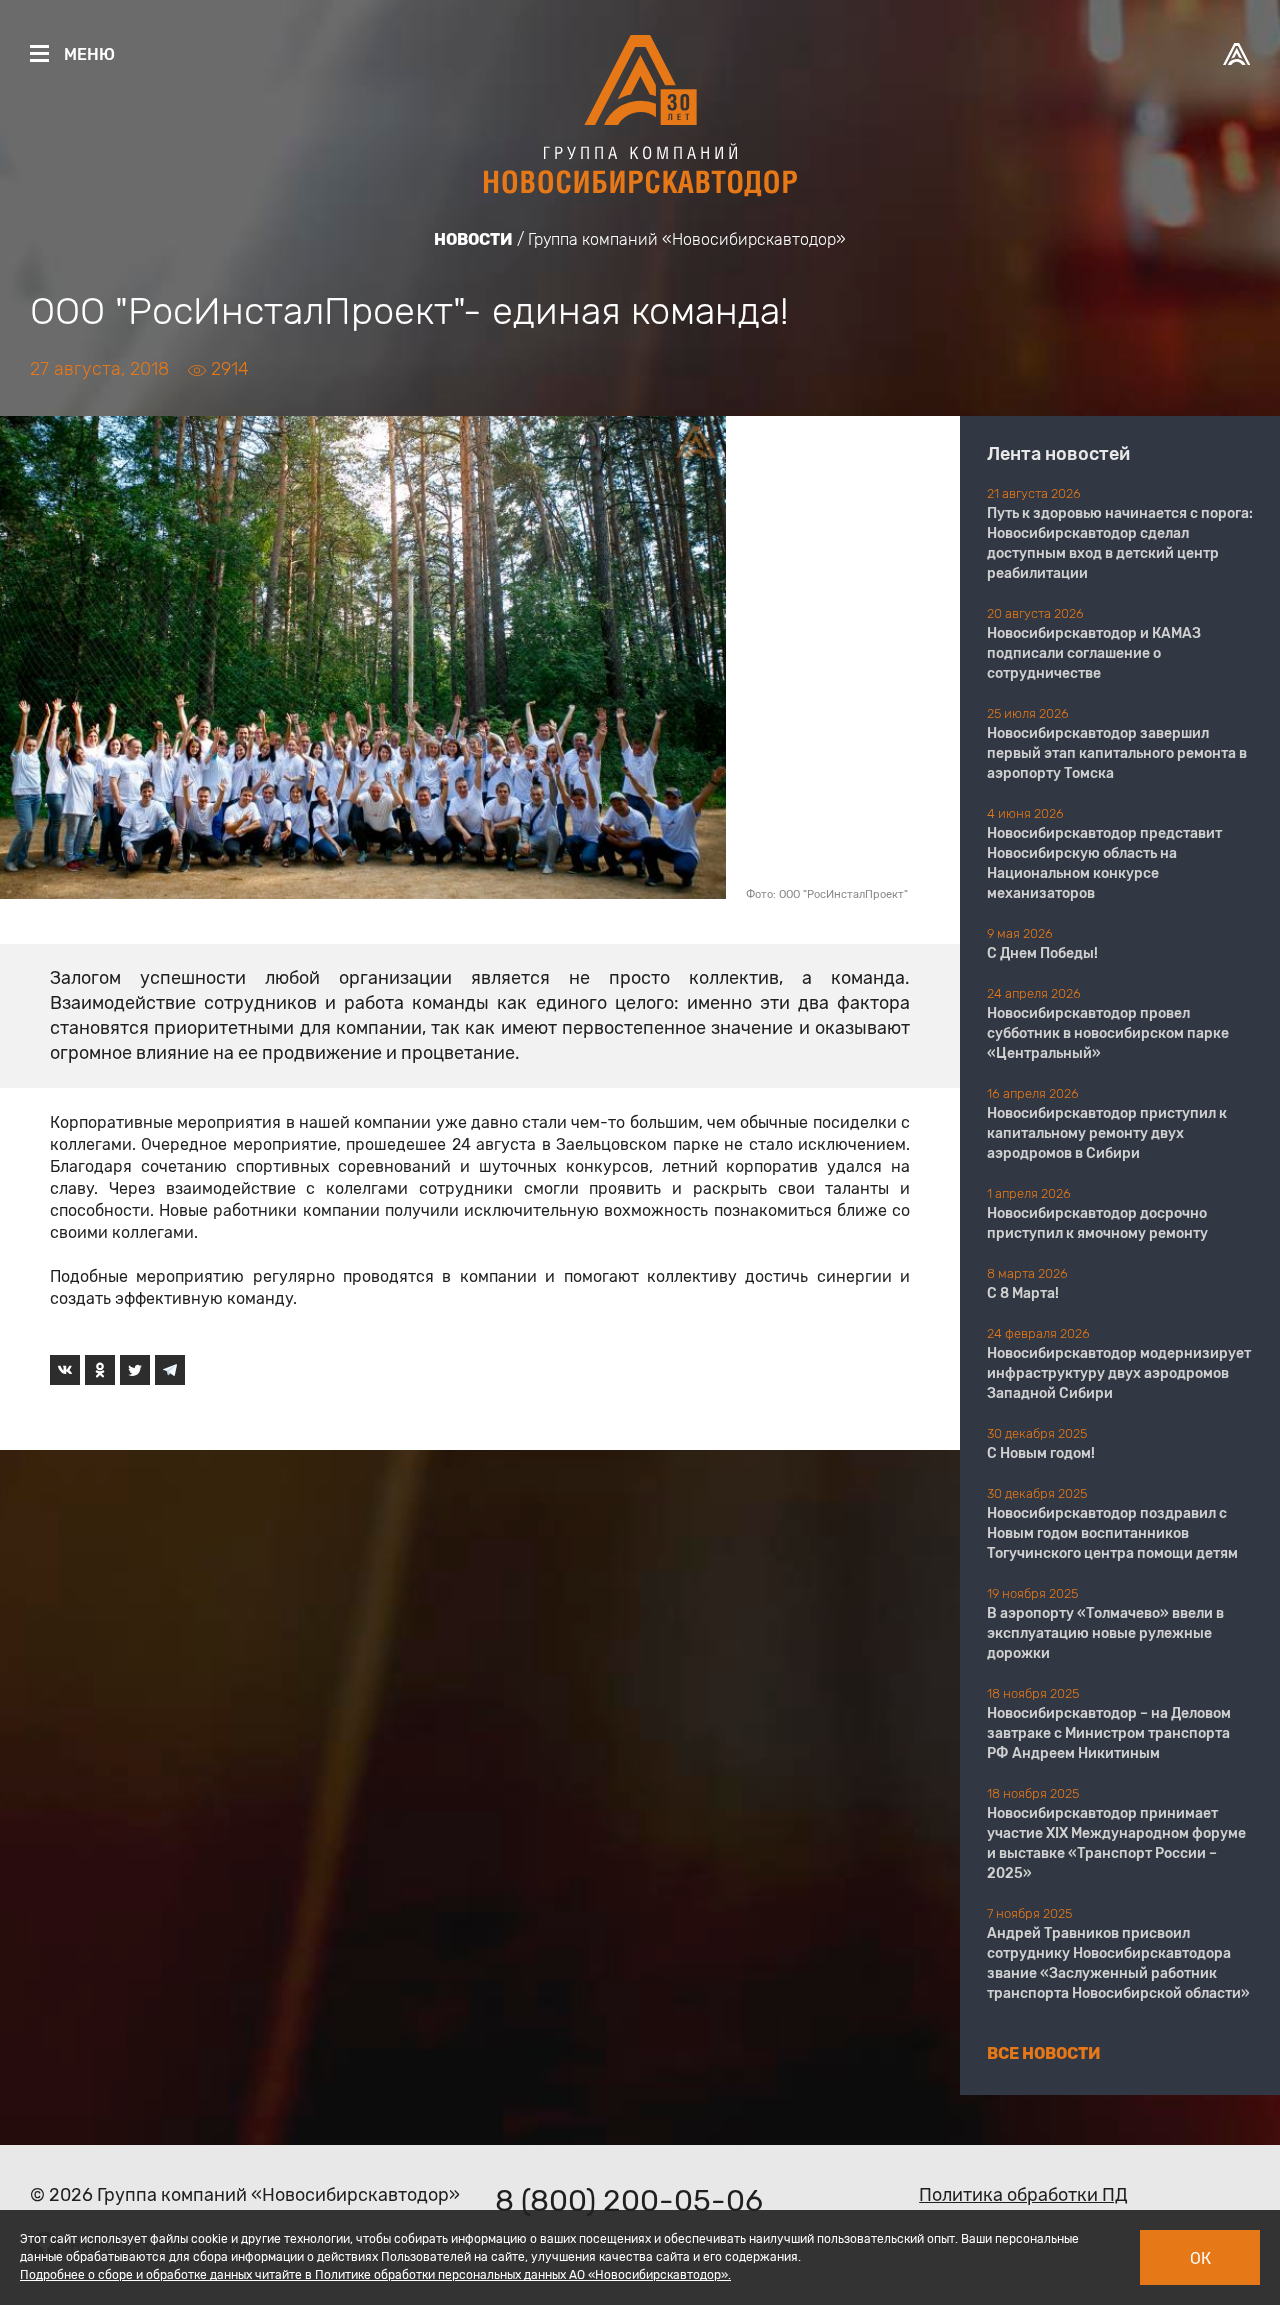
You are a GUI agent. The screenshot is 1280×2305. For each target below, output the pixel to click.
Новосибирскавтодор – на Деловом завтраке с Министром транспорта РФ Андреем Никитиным (1109, 1733)
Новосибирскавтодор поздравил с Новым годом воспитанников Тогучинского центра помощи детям (1112, 1533)
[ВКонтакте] (65, 1370)
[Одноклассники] (100, 1370)
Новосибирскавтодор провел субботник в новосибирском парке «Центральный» (1108, 1033)
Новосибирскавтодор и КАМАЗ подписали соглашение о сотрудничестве (1094, 653)
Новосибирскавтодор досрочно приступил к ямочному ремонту (1097, 1223)
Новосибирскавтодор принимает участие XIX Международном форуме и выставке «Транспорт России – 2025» (1116, 1843)
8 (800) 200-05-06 (629, 2201)
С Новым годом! (1041, 1453)
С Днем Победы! (1042, 953)
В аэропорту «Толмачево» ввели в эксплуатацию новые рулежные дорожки (1105, 1633)
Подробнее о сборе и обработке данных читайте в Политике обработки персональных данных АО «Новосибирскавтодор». (375, 2275)
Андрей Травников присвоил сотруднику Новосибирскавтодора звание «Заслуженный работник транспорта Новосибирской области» (1118, 1963)
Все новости (1044, 2053)
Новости (473, 239)
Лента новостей (1058, 454)
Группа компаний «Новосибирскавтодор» (687, 239)
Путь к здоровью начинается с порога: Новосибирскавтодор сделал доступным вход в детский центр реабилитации (1120, 543)
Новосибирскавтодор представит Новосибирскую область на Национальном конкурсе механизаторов (1104, 863)
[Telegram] (170, 1370)
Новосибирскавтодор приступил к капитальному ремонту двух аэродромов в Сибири (1107, 1133)
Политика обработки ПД (1023, 2195)
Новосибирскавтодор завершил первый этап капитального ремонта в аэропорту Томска (1117, 753)
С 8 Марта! (1023, 1293)
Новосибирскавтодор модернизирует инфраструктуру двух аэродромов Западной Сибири (1119, 1373)
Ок (1200, 2258)
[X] (135, 1370)
